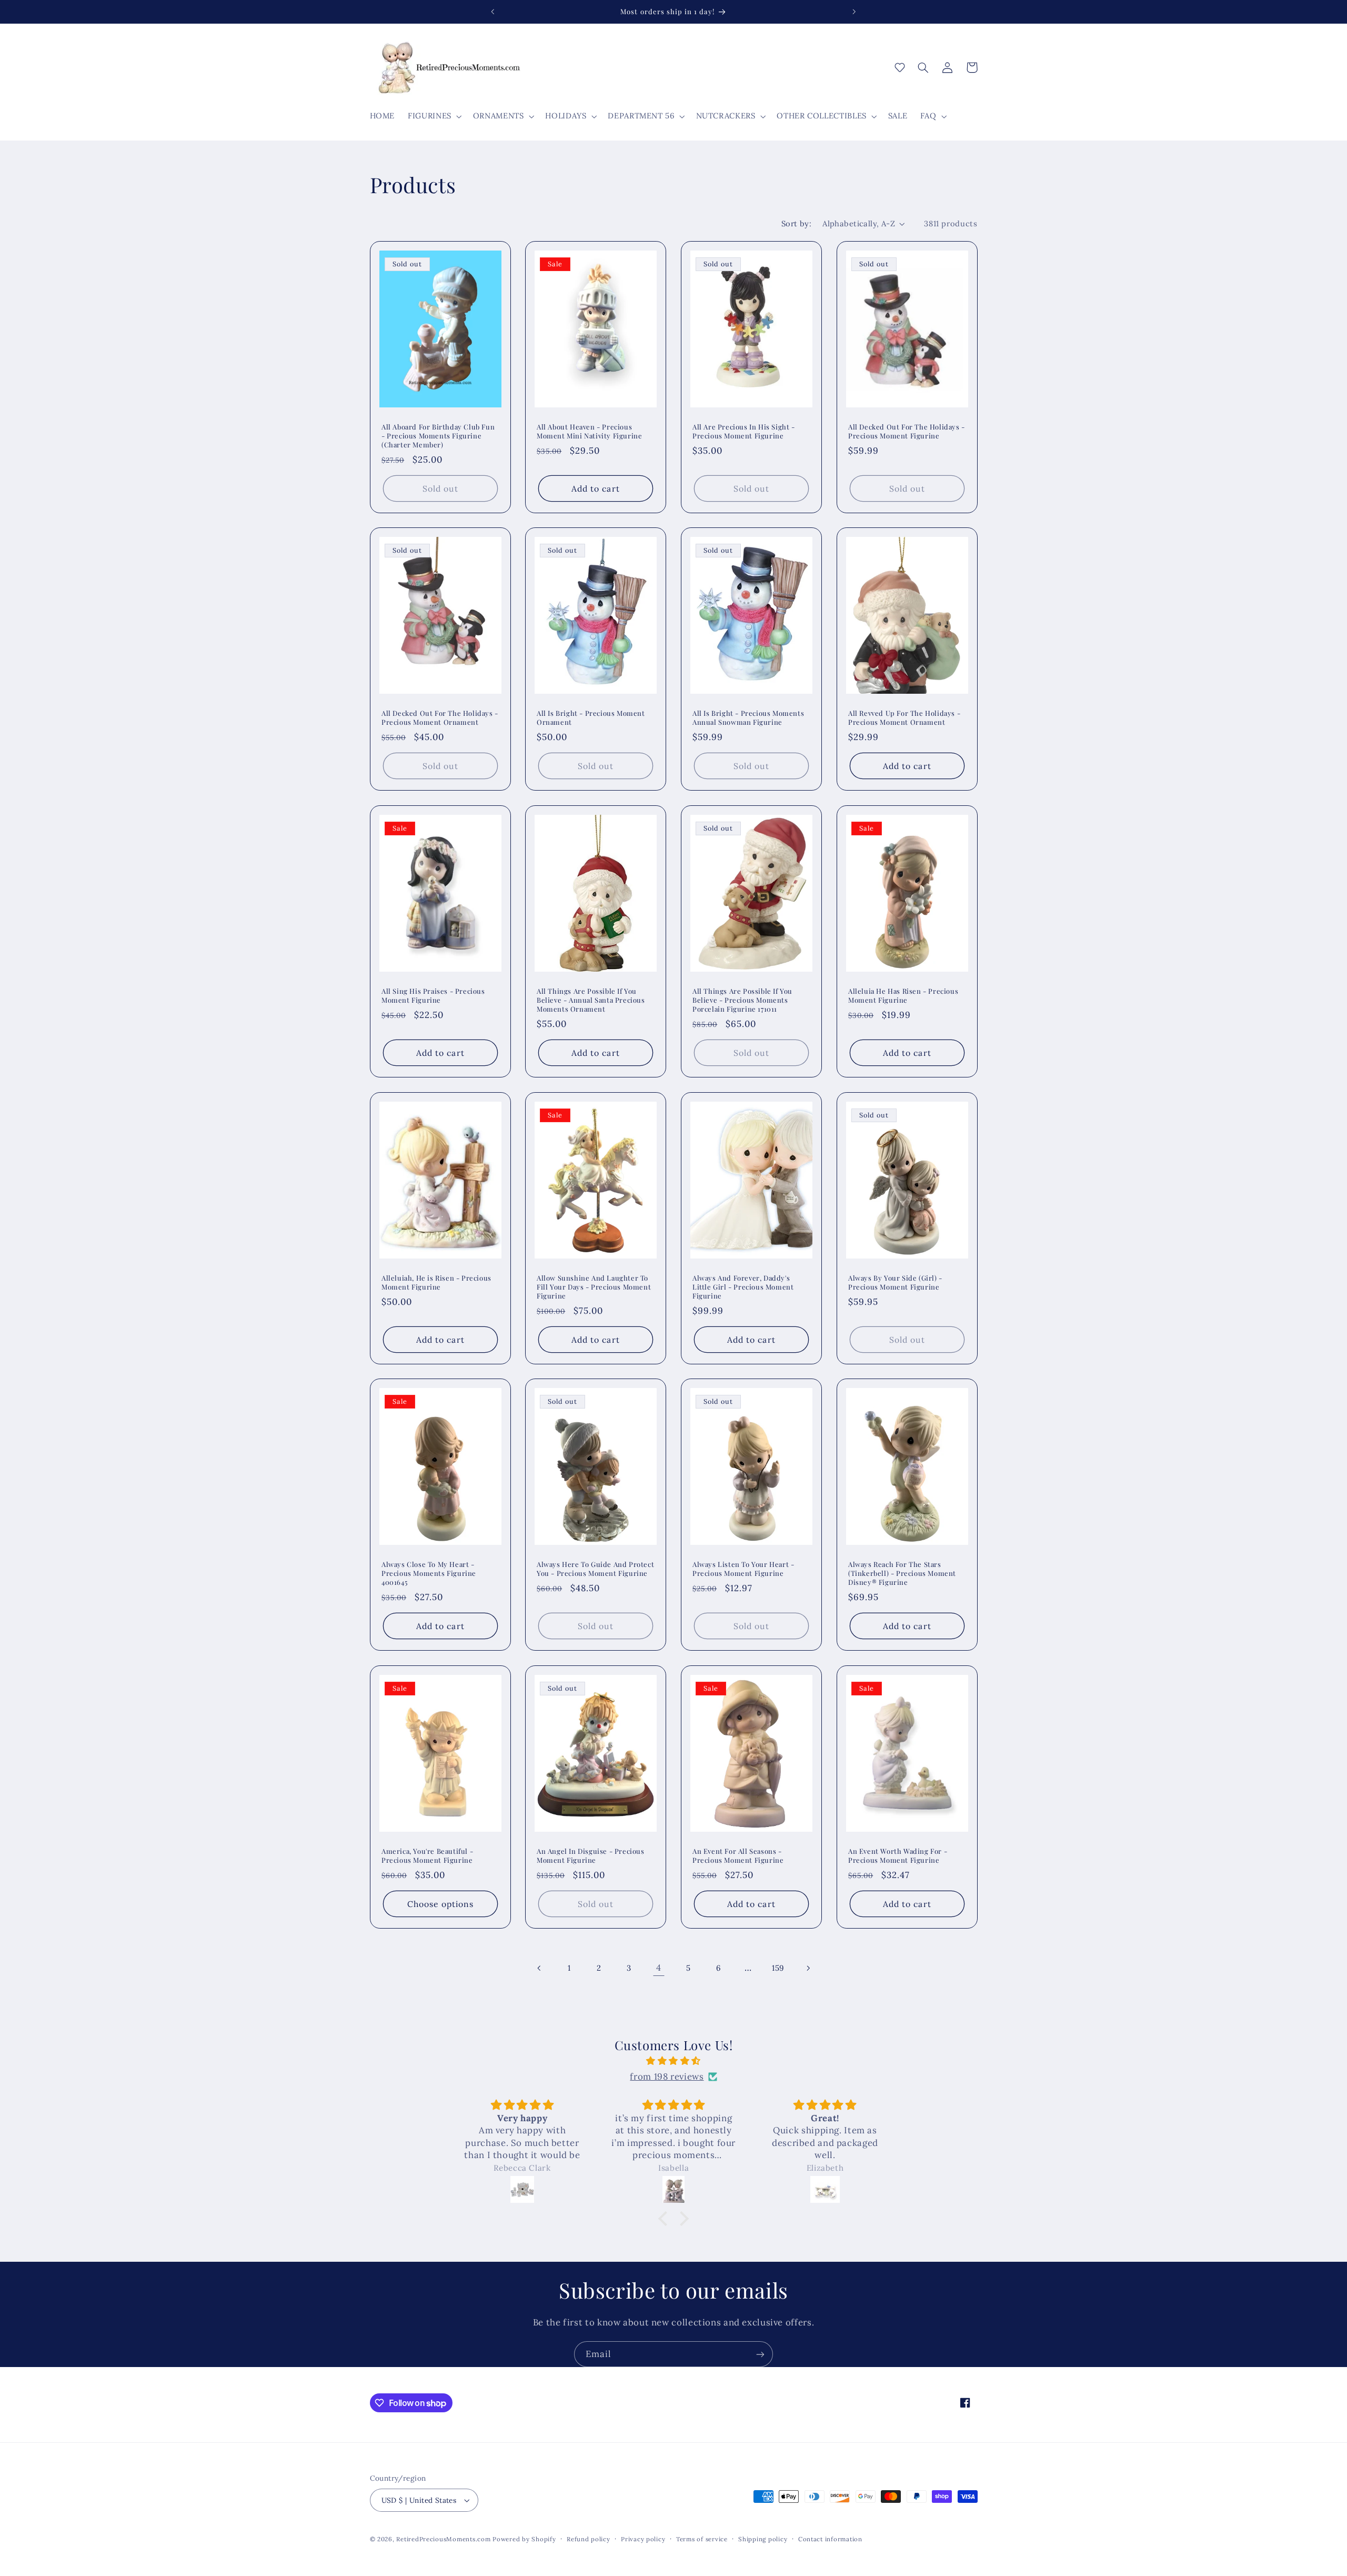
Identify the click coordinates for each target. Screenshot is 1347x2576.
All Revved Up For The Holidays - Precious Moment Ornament (904, 718)
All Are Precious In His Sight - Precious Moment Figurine (744, 431)
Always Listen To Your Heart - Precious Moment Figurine (743, 1569)
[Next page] (808, 1968)
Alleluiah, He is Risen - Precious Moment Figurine (436, 1282)
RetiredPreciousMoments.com (443, 2539)
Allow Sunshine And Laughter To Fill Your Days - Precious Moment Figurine (594, 1286)
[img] (673, 2061)
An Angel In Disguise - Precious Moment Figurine (591, 1856)
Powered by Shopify (524, 2539)
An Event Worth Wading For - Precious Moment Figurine (898, 1856)
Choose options (440, 1904)
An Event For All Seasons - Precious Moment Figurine (738, 1856)
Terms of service (702, 2539)
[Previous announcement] (493, 12)
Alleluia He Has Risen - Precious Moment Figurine (903, 996)
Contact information (830, 2539)
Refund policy (589, 2539)
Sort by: (796, 223)
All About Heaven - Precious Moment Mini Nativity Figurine (589, 431)
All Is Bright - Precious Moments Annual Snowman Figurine (748, 718)
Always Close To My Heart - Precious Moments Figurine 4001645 (429, 1573)
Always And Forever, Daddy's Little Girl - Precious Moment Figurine (743, 1286)
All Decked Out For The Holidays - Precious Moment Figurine (907, 431)
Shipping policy (763, 2539)
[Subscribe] (760, 2354)
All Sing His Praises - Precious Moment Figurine (433, 996)
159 (778, 1968)
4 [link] (659, 1968)
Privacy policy (643, 2539)
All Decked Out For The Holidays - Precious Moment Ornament (440, 718)
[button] (434, 116)
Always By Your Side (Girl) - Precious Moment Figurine (895, 1282)
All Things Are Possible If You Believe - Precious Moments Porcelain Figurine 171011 (742, 1000)
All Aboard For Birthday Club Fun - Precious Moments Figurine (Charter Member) (438, 435)
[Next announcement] (854, 12)
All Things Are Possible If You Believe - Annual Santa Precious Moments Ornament (591, 1000)
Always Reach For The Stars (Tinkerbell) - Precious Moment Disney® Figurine (902, 1573)
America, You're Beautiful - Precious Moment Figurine (427, 1856)
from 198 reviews (667, 2076)
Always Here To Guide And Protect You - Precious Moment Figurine (595, 1569)
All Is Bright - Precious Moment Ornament (591, 718)
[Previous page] (539, 1968)
